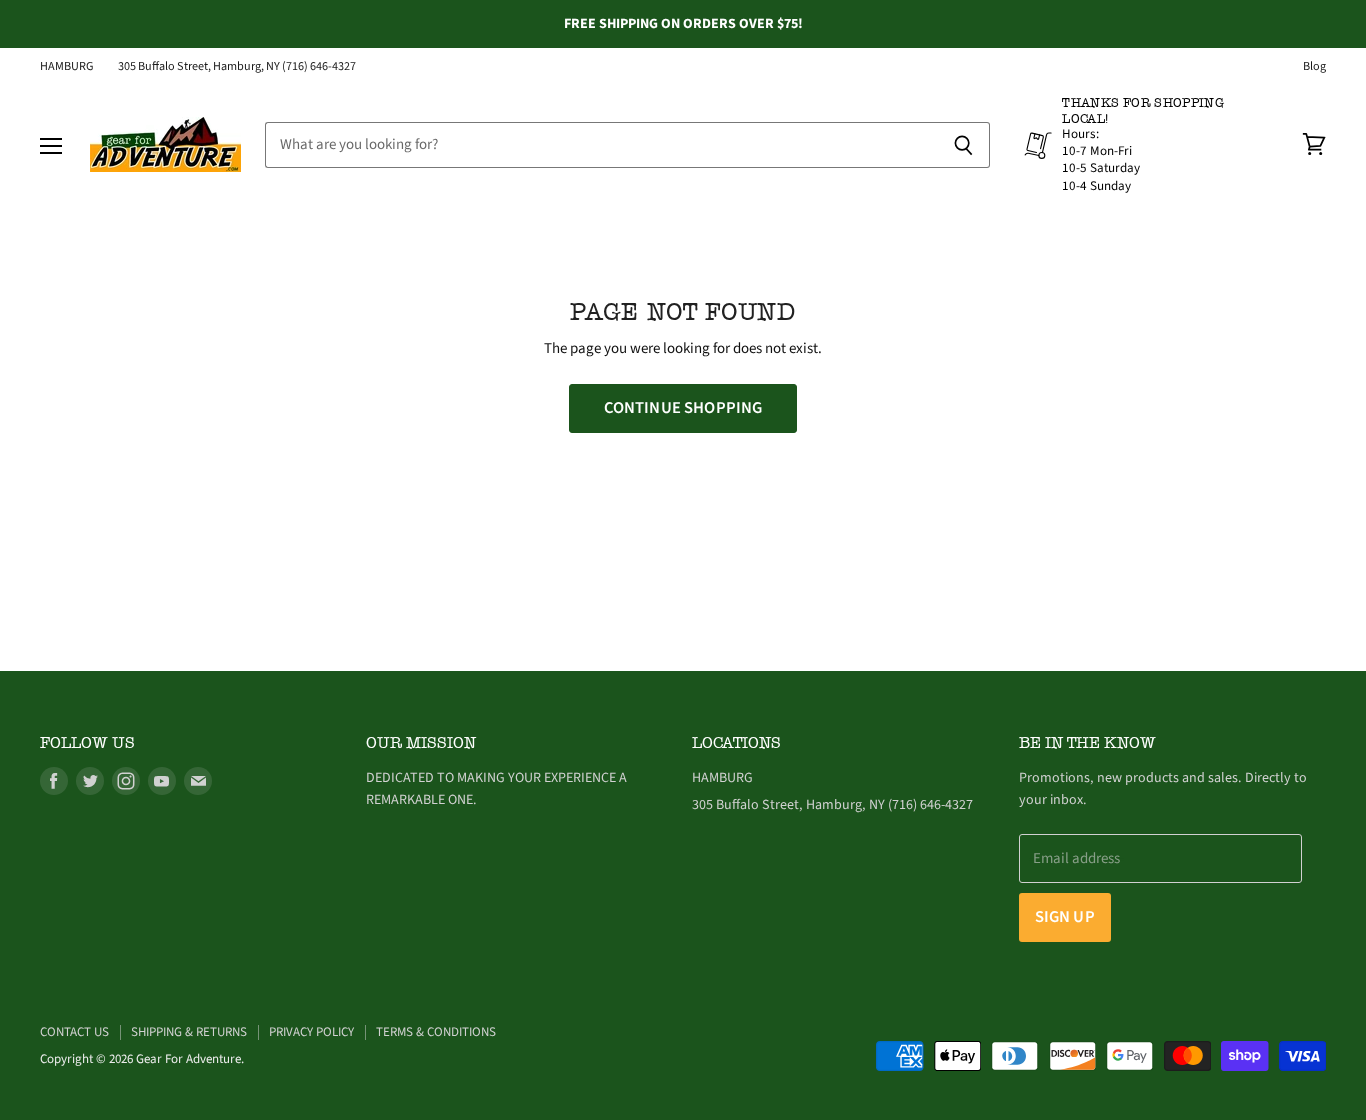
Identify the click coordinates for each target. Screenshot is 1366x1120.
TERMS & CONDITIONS (436, 1032)
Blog (1314, 67)
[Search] (963, 145)
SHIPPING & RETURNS (189, 1032)
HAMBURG (67, 67)
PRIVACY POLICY (311, 1032)
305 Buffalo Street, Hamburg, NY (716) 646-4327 (237, 67)
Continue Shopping (683, 408)
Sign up (1065, 917)
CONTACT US (74, 1032)
